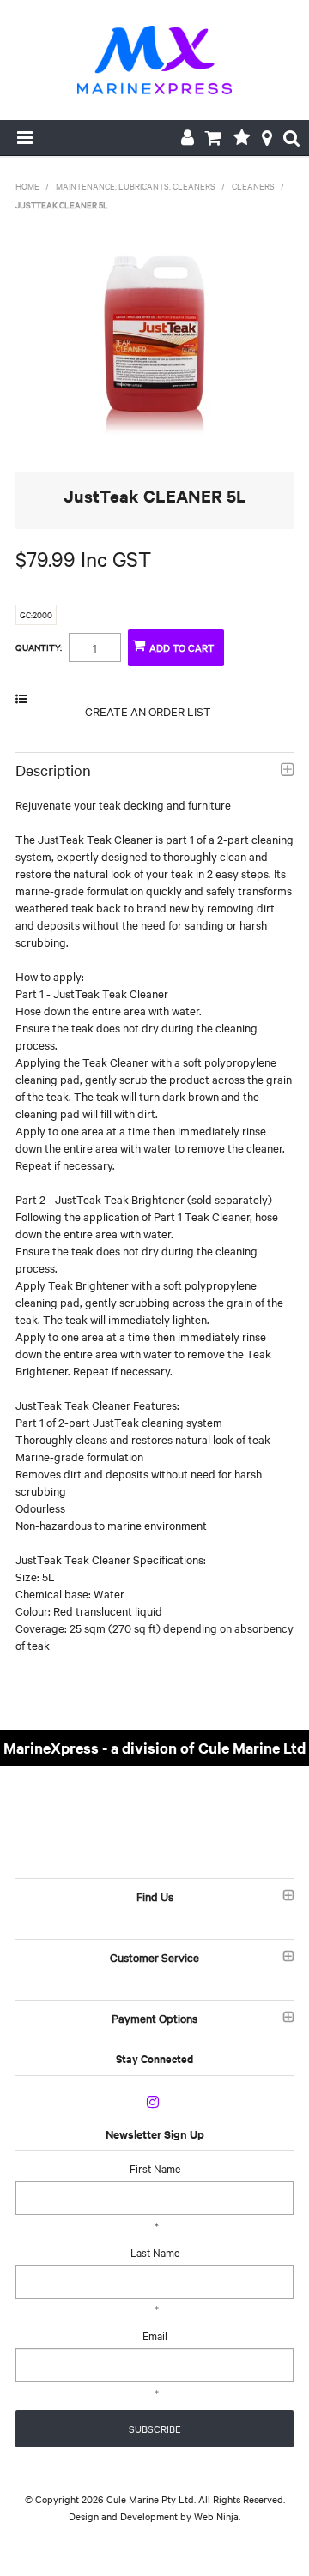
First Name (155, 2168)
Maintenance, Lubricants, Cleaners (136, 186)
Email (155, 2335)
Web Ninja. (217, 2516)
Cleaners (253, 186)
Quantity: (39, 647)
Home (27, 186)
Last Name (155, 2252)
